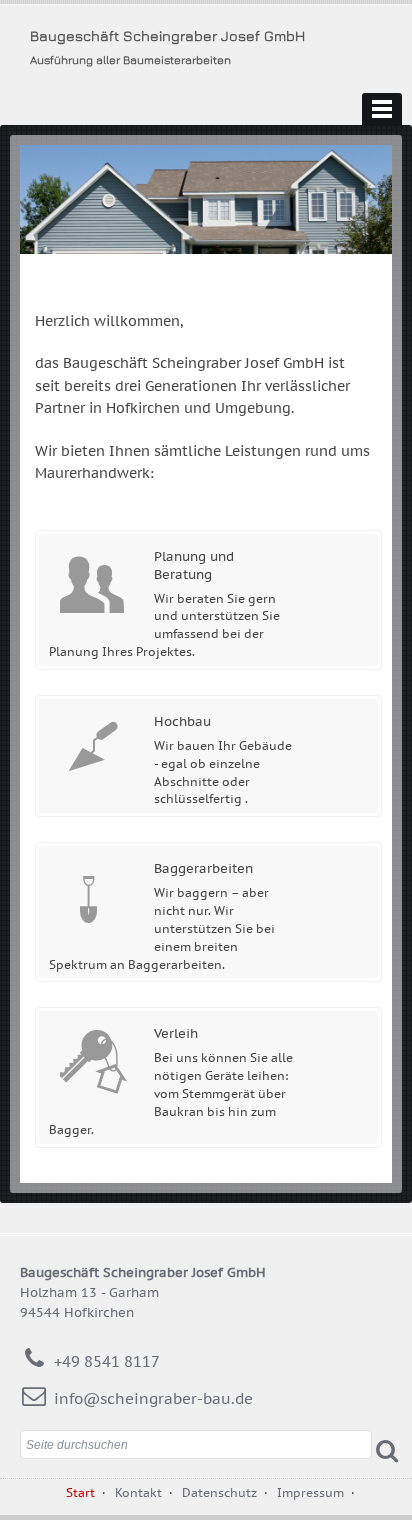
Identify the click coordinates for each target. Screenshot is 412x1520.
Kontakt (138, 1492)
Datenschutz (219, 1492)
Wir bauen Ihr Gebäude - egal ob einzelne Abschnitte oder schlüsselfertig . (223, 759)
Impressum (310, 1492)
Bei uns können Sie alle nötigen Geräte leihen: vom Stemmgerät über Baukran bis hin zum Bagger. (171, 1080)
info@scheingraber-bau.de (153, 1398)
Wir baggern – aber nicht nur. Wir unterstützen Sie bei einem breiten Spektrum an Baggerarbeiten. (162, 915)
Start (80, 1492)
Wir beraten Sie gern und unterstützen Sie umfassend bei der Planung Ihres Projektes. (164, 603)
